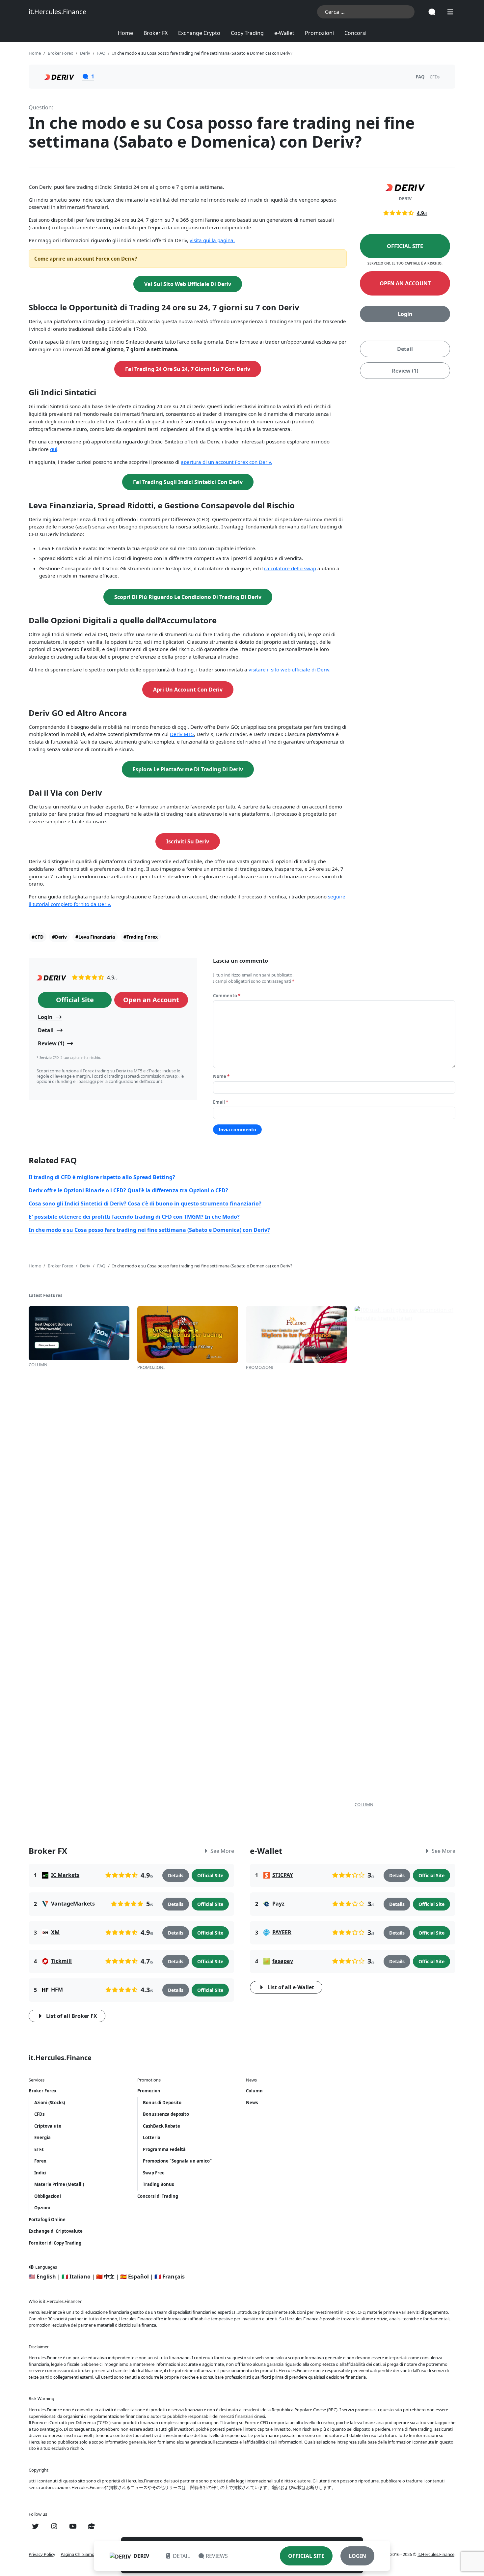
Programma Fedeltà (164, 2149)
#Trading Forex (141, 937)
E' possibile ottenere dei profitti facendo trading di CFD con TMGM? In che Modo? (134, 1217)
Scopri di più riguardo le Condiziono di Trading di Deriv (188, 597)
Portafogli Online (47, 2220)
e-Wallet (284, 33)
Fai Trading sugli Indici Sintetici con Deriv (188, 482)
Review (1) (405, 370)
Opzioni (42, 2208)
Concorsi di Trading (158, 2196)
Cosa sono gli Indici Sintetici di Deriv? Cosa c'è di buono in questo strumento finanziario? (145, 1203)
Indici (40, 2173)
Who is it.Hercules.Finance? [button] (55, 2301)
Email (221, 1102)
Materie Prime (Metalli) (59, 2184)
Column (254, 2091)
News (252, 2103)
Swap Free (154, 2173)
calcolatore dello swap (290, 568)
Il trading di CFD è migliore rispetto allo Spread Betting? (102, 1177)
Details (176, 1875)
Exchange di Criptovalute (56, 2231)
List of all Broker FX (72, 2016)
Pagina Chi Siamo (78, 2554)
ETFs (39, 2149)
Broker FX (156, 33)
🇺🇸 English (42, 2277)
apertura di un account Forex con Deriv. (227, 462)
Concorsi (355, 33)
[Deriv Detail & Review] (59, 76)
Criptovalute (48, 2126)
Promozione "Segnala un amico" (177, 2161)
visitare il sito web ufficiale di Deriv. (290, 669)
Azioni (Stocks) (50, 2103)
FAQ (420, 77)
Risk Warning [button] (41, 2398)
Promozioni (319, 33)
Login (405, 314)
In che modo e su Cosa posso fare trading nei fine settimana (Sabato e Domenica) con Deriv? (149, 1230)
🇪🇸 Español (134, 2277)
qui (54, 449)
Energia (42, 2137)
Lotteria (152, 2137)
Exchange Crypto (199, 33)
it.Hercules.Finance (57, 12)
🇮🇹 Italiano (76, 2277)
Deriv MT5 (182, 734)
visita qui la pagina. (212, 240)
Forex (40, 2161)
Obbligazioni (48, 2196)
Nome (221, 1076)
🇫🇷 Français (170, 2277)
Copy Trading (247, 33)
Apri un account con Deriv (188, 690)
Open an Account (405, 283)
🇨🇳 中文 (105, 2277)
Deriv (141, 2556)
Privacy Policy (42, 2554)
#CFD (38, 937)
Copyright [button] (39, 2470)
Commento (227, 996)
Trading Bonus (158, 2184)
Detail (405, 349)
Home (125, 33)
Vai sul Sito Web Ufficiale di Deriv (188, 284)
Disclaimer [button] (39, 2347)
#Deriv (59, 937)
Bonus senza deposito (166, 2114)
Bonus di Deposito (162, 2103)
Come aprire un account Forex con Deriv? (86, 259)
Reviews (217, 2556)
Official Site (405, 246)
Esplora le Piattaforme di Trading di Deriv (188, 769)
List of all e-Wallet (291, 1987)
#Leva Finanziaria (95, 937)
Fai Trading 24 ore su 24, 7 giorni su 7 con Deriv (188, 369)
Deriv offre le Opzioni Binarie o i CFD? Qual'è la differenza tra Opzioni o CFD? (128, 1190)
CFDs (435, 77)
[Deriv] (51, 977)
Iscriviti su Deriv (188, 841)
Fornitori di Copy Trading (55, 2243)
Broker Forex (43, 2091)
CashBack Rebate (161, 2126)
